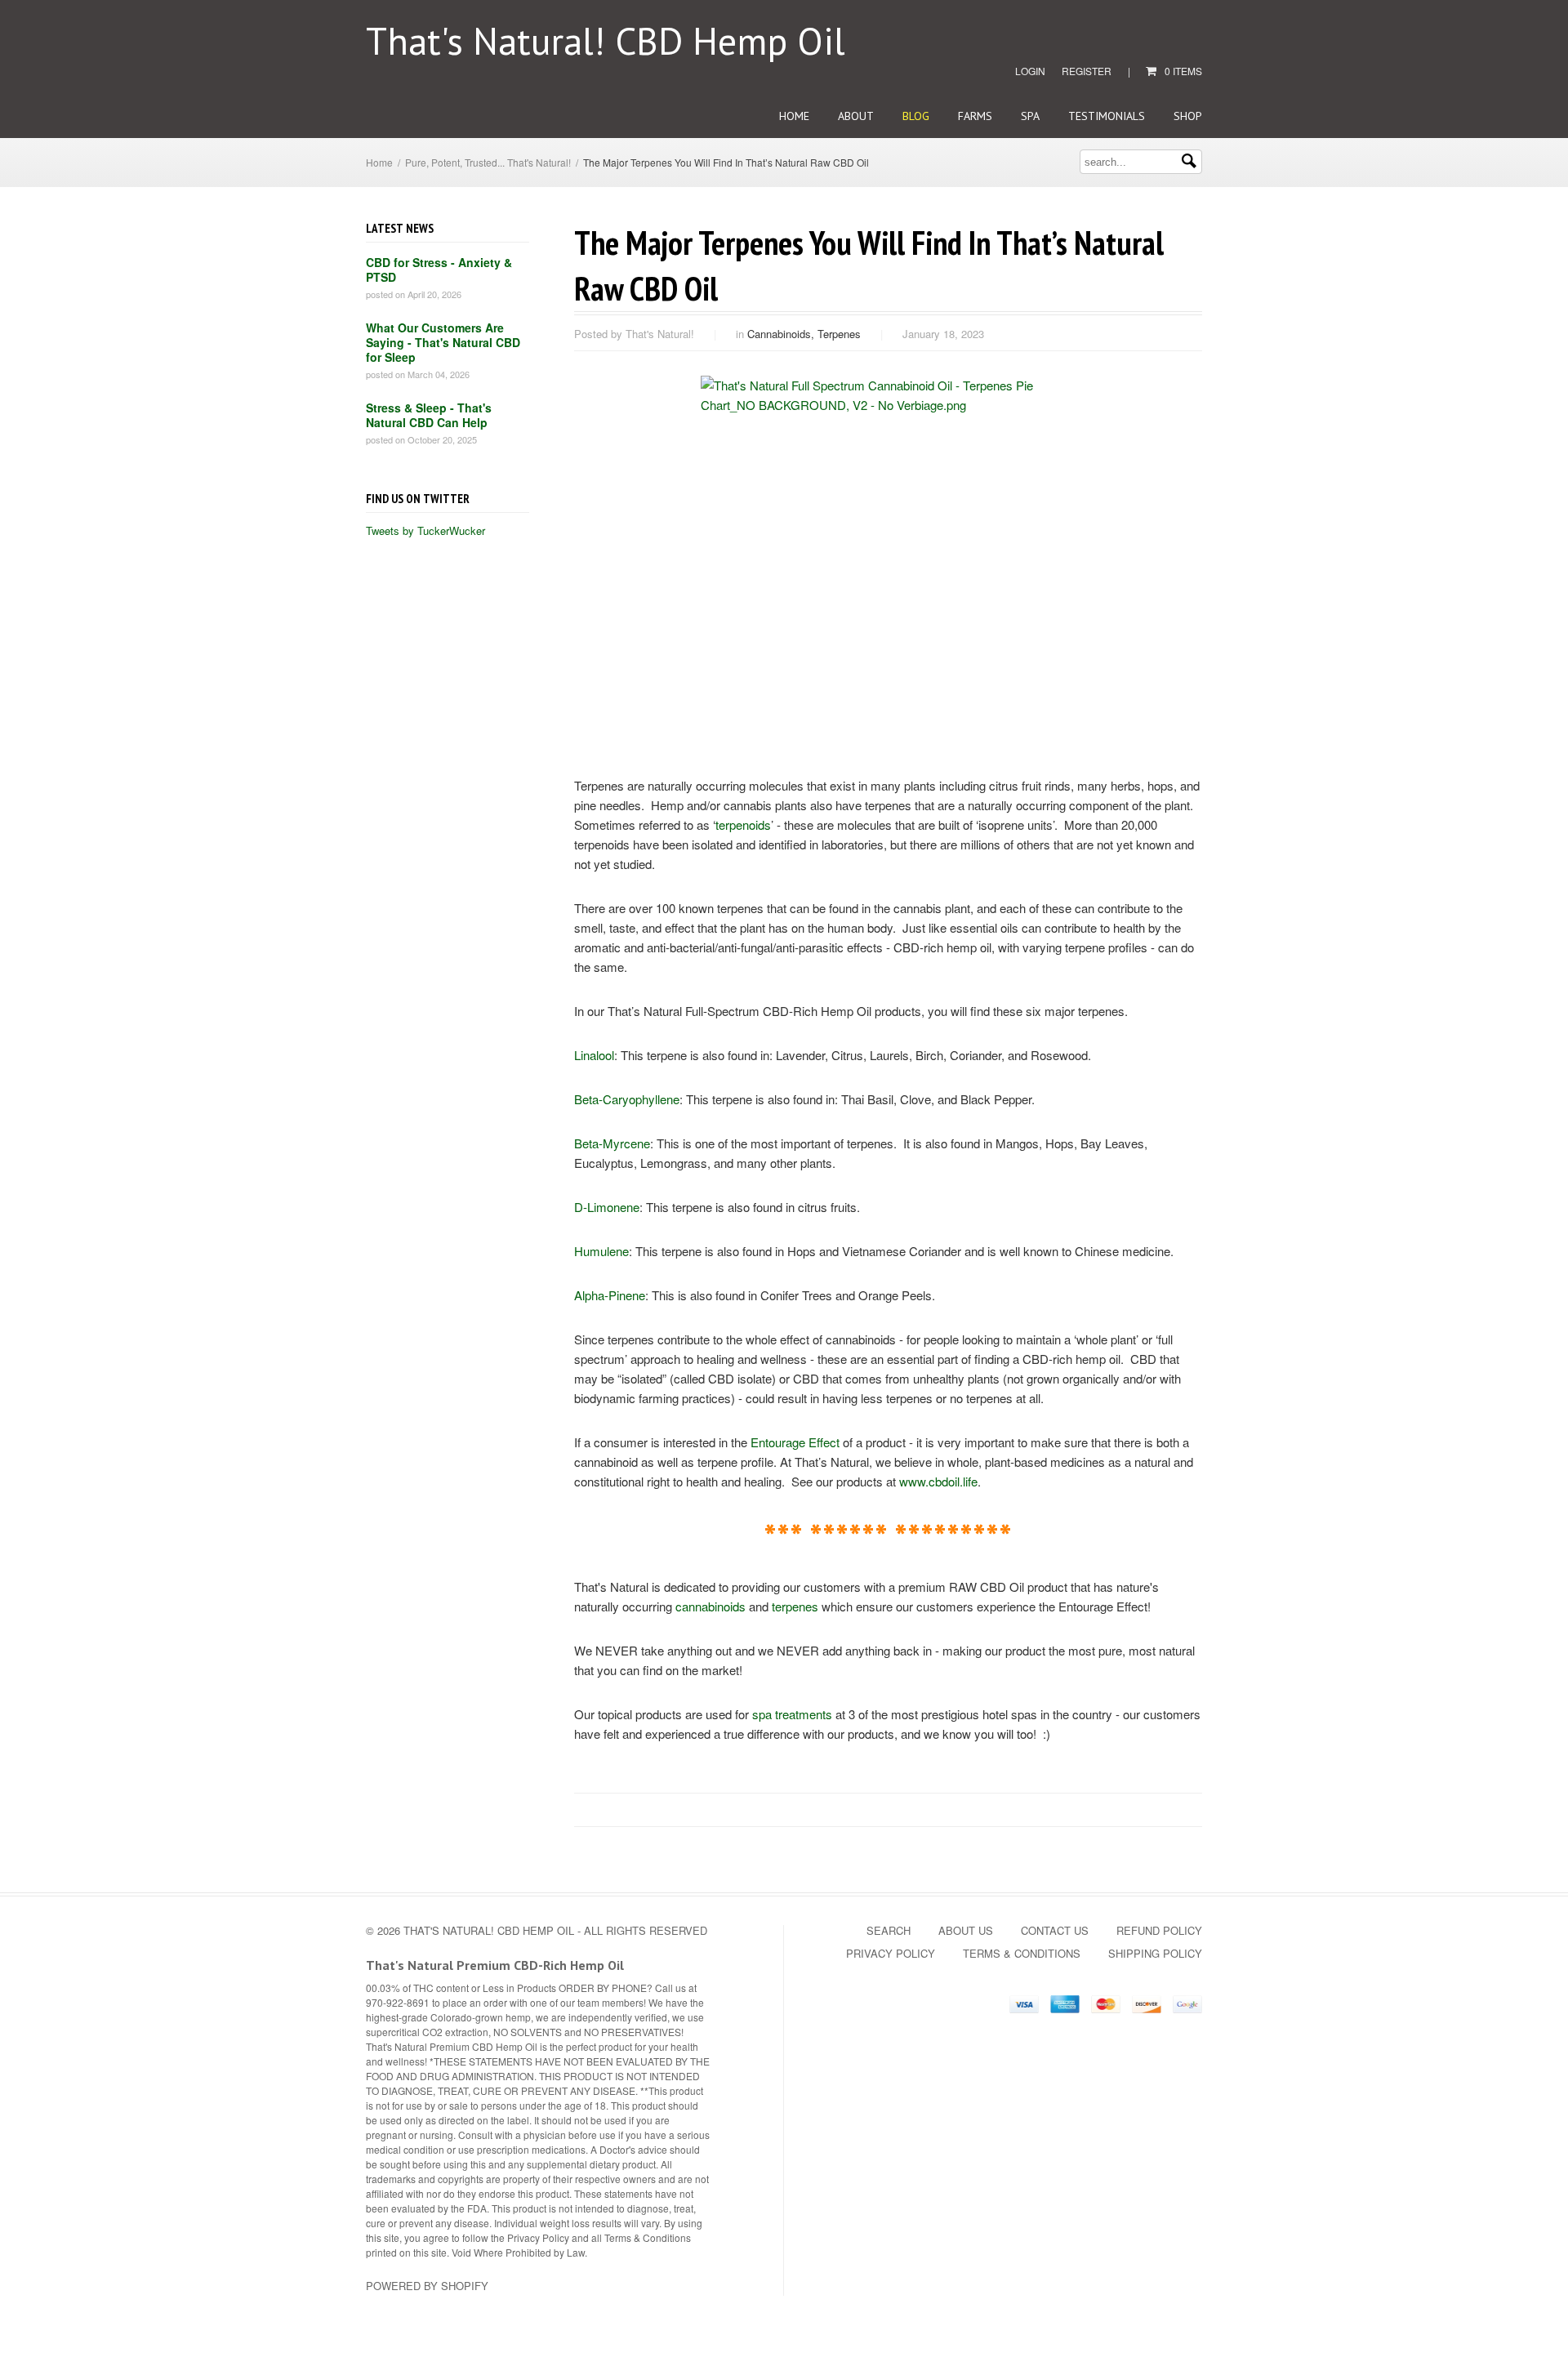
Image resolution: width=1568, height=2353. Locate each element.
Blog (916, 116)
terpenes (795, 1606)
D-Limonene (607, 1207)
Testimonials (1107, 116)
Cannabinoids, (782, 334)
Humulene (601, 1251)
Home (794, 116)
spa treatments (792, 1714)
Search (889, 1930)
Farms (975, 116)
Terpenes (839, 334)
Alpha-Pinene (610, 1295)
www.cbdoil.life (938, 1481)
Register (1087, 71)
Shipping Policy (1155, 1953)
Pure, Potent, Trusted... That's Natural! (488, 162)
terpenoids (743, 824)
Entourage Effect (795, 1442)
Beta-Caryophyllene (627, 1099)
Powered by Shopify (427, 2286)
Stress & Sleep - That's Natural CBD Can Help (429, 415)
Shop (1188, 116)
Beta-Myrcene (612, 1143)
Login (1030, 71)
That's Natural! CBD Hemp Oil (606, 41)
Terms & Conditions (1022, 1953)
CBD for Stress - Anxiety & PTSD (439, 270)
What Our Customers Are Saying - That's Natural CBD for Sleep (443, 342)
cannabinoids (710, 1606)
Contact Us (1055, 1930)
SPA (1030, 116)
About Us (966, 1930)
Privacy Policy (891, 1953)
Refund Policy (1159, 1930)
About (856, 116)
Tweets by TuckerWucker (425, 530)
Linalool (594, 1055)
